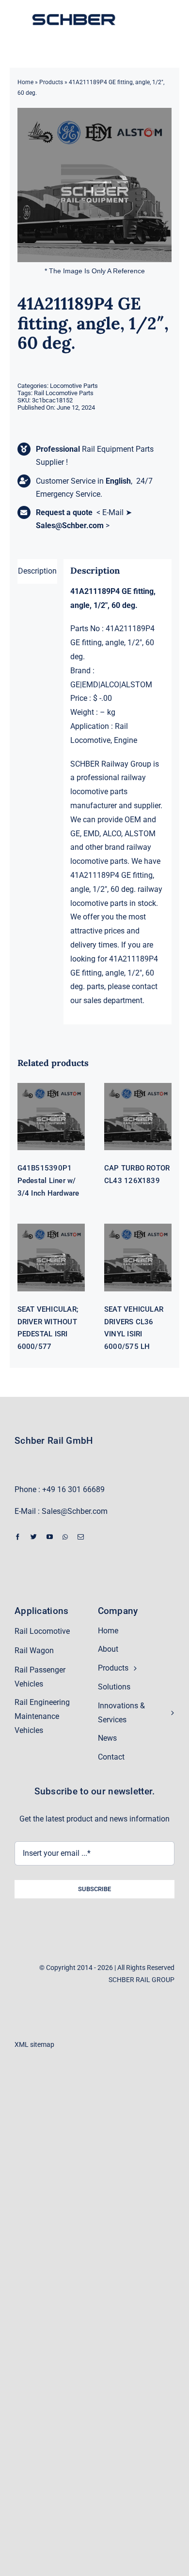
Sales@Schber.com (70, 526)
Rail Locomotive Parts (64, 393)
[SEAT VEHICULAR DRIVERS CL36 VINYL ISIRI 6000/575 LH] (138, 1257)
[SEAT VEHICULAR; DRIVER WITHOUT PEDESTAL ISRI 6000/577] (51, 1257)
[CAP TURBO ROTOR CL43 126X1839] (138, 1117)
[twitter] (34, 1537)
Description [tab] (37, 571)
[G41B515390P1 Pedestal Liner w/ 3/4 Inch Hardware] (51, 1117)
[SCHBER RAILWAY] (74, 15)
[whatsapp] (65, 1537)
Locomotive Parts (74, 386)
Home (25, 82)
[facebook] (18, 1537)
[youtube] (50, 1537)
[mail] (81, 1537)
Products (51, 82)
